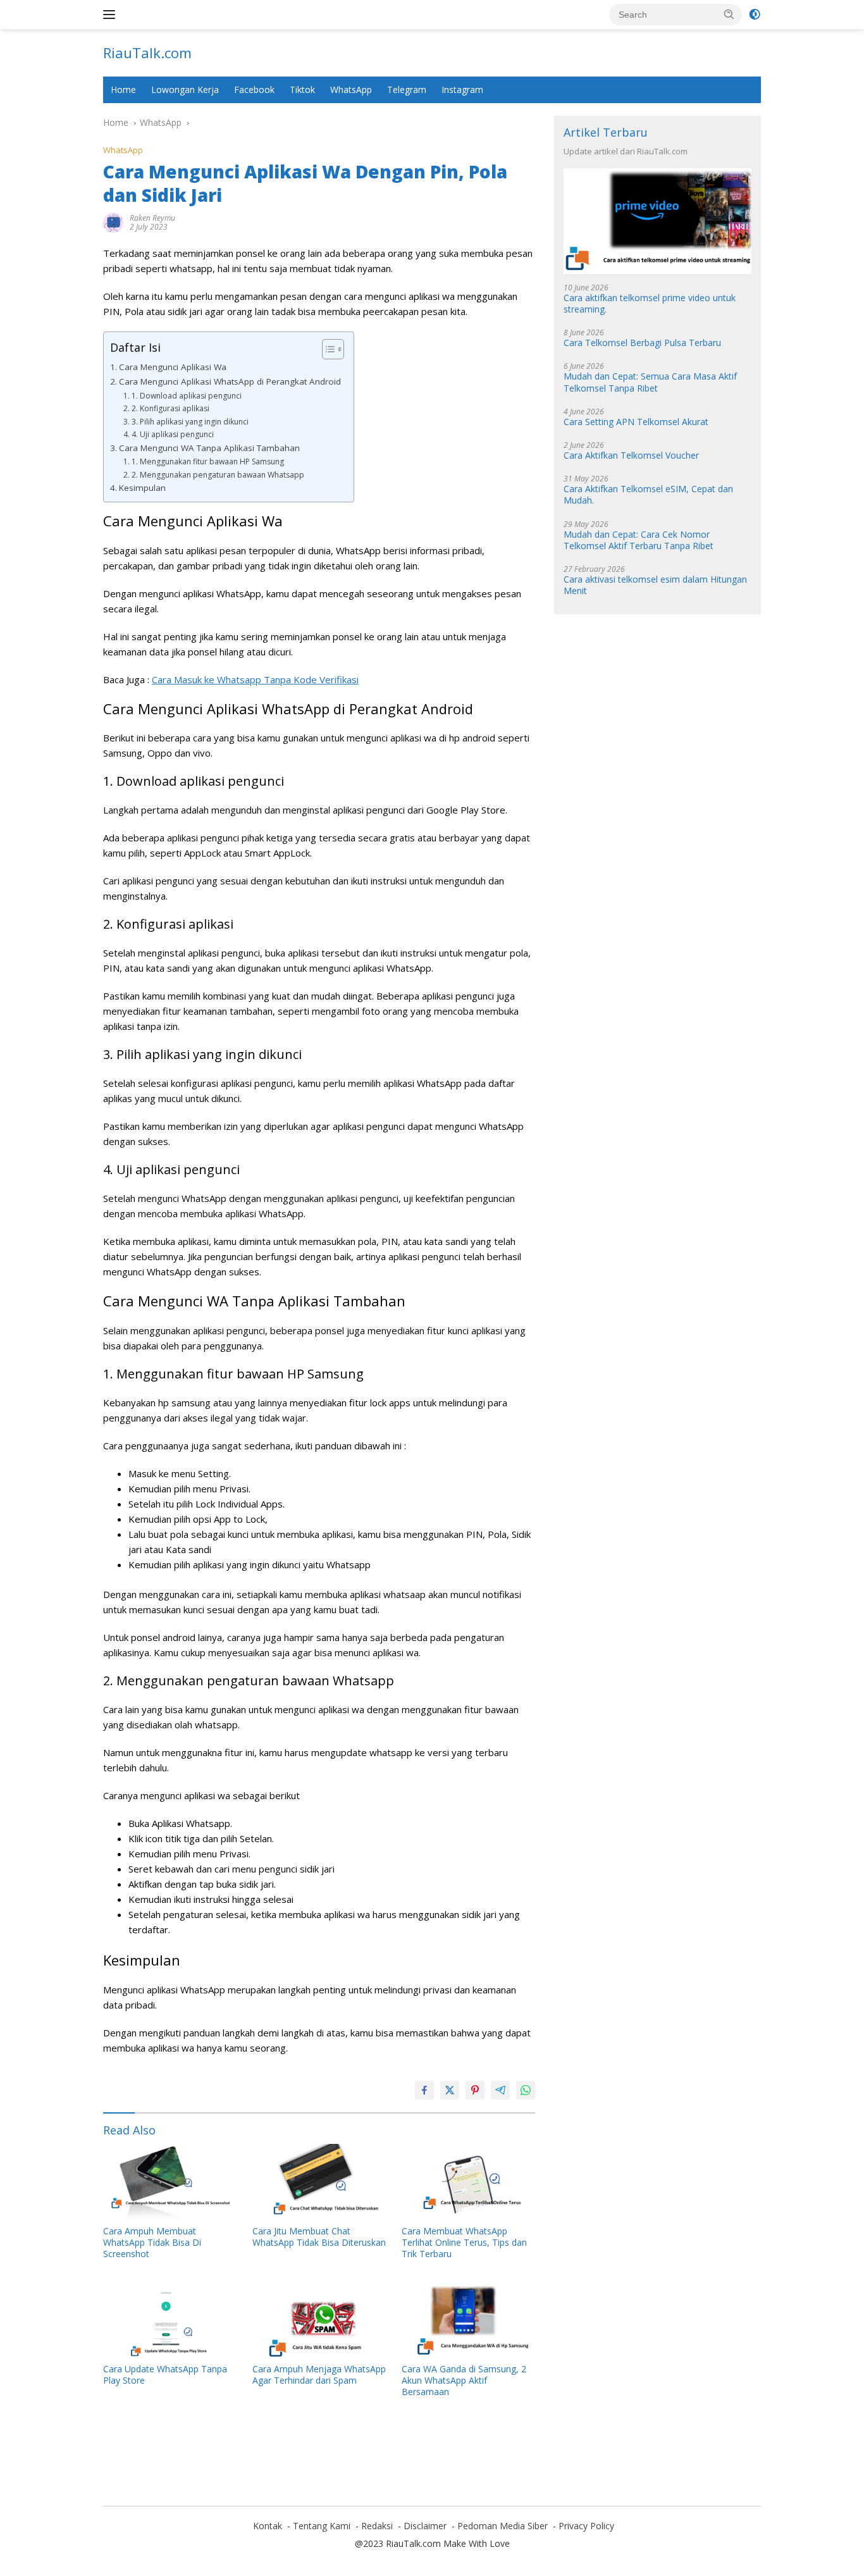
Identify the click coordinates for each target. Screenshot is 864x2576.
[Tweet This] (450, 2090)
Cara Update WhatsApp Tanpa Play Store (165, 2375)
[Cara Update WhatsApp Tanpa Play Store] (170, 2319)
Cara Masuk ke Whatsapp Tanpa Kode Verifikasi (255, 679)
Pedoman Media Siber (503, 2526)
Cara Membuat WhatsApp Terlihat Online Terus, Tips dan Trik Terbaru (464, 2243)
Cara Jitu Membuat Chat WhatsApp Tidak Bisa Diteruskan (319, 2237)
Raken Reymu (152, 218)
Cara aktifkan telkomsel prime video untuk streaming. (650, 304)
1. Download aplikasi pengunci (186, 396)
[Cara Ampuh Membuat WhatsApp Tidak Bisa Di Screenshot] (170, 2182)
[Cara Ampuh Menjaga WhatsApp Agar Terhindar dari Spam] (319, 2319)
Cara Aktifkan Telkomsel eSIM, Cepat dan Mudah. (648, 495)
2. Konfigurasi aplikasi (170, 408)
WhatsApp (351, 90)
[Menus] (112, 15)
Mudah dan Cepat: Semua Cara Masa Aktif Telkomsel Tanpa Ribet (650, 383)
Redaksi (377, 2526)
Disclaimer (425, 2526)
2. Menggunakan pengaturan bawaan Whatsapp (218, 475)
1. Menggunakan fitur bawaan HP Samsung (207, 461)
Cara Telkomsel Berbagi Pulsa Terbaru (642, 344)
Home (123, 90)
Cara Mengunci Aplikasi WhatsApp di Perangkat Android (230, 381)
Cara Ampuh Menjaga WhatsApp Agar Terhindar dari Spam (319, 2375)
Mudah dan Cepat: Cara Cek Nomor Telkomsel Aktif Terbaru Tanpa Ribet (639, 540)
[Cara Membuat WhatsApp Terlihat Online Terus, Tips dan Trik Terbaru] (469, 2182)
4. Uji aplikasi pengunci (172, 434)
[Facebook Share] (424, 2090)
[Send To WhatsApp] (526, 2090)
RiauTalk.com (147, 53)
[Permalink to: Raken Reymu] (113, 222)
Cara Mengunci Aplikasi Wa (173, 367)
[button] (729, 14)
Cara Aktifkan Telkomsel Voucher (631, 456)
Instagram (462, 90)
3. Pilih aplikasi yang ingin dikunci (190, 422)
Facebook (254, 90)
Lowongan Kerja (185, 90)
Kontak (268, 2526)
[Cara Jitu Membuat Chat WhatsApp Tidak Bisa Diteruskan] (319, 2182)
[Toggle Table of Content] (327, 349)
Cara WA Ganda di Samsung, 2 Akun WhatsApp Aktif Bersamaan (464, 2381)
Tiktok (302, 90)
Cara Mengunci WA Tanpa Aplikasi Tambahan (209, 448)
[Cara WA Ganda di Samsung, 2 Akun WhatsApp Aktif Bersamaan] (469, 2319)
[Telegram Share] (500, 2090)
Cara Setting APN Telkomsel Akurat (636, 422)
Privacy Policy (586, 2526)
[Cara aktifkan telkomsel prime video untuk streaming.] (657, 222)
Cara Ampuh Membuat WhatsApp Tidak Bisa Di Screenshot (152, 2243)
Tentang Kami (322, 2526)
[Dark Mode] (755, 15)
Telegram (407, 90)
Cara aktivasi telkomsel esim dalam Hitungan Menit (655, 586)
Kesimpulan (142, 488)
